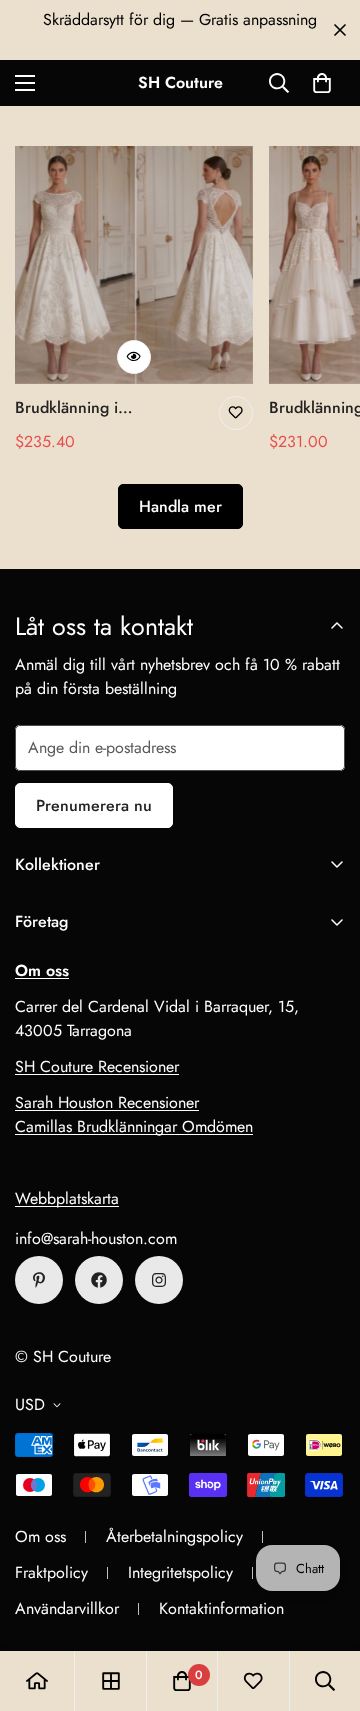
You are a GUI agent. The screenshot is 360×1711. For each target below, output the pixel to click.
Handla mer (180, 506)
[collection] (111, 1681)
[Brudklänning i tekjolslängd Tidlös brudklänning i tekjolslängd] (134, 265)
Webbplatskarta (67, 1198)
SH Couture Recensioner (97, 1066)
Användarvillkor (67, 1608)
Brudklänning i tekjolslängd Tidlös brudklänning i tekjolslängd (80, 408)
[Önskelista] (236, 413)
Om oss (40, 1536)
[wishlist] (253, 1681)
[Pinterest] (39, 1280)
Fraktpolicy (51, 1572)
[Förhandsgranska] (134, 357)
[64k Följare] (159, 1280)
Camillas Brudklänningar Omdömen (134, 1126)
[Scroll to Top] (324, 1605)
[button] (322, 83)
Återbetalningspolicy (174, 1536)
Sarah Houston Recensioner (107, 1102)
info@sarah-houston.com (96, 1238)
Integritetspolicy (180, 1572)
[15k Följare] (99, 1280)
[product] (37, 1681)
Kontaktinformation (221, 1608)
